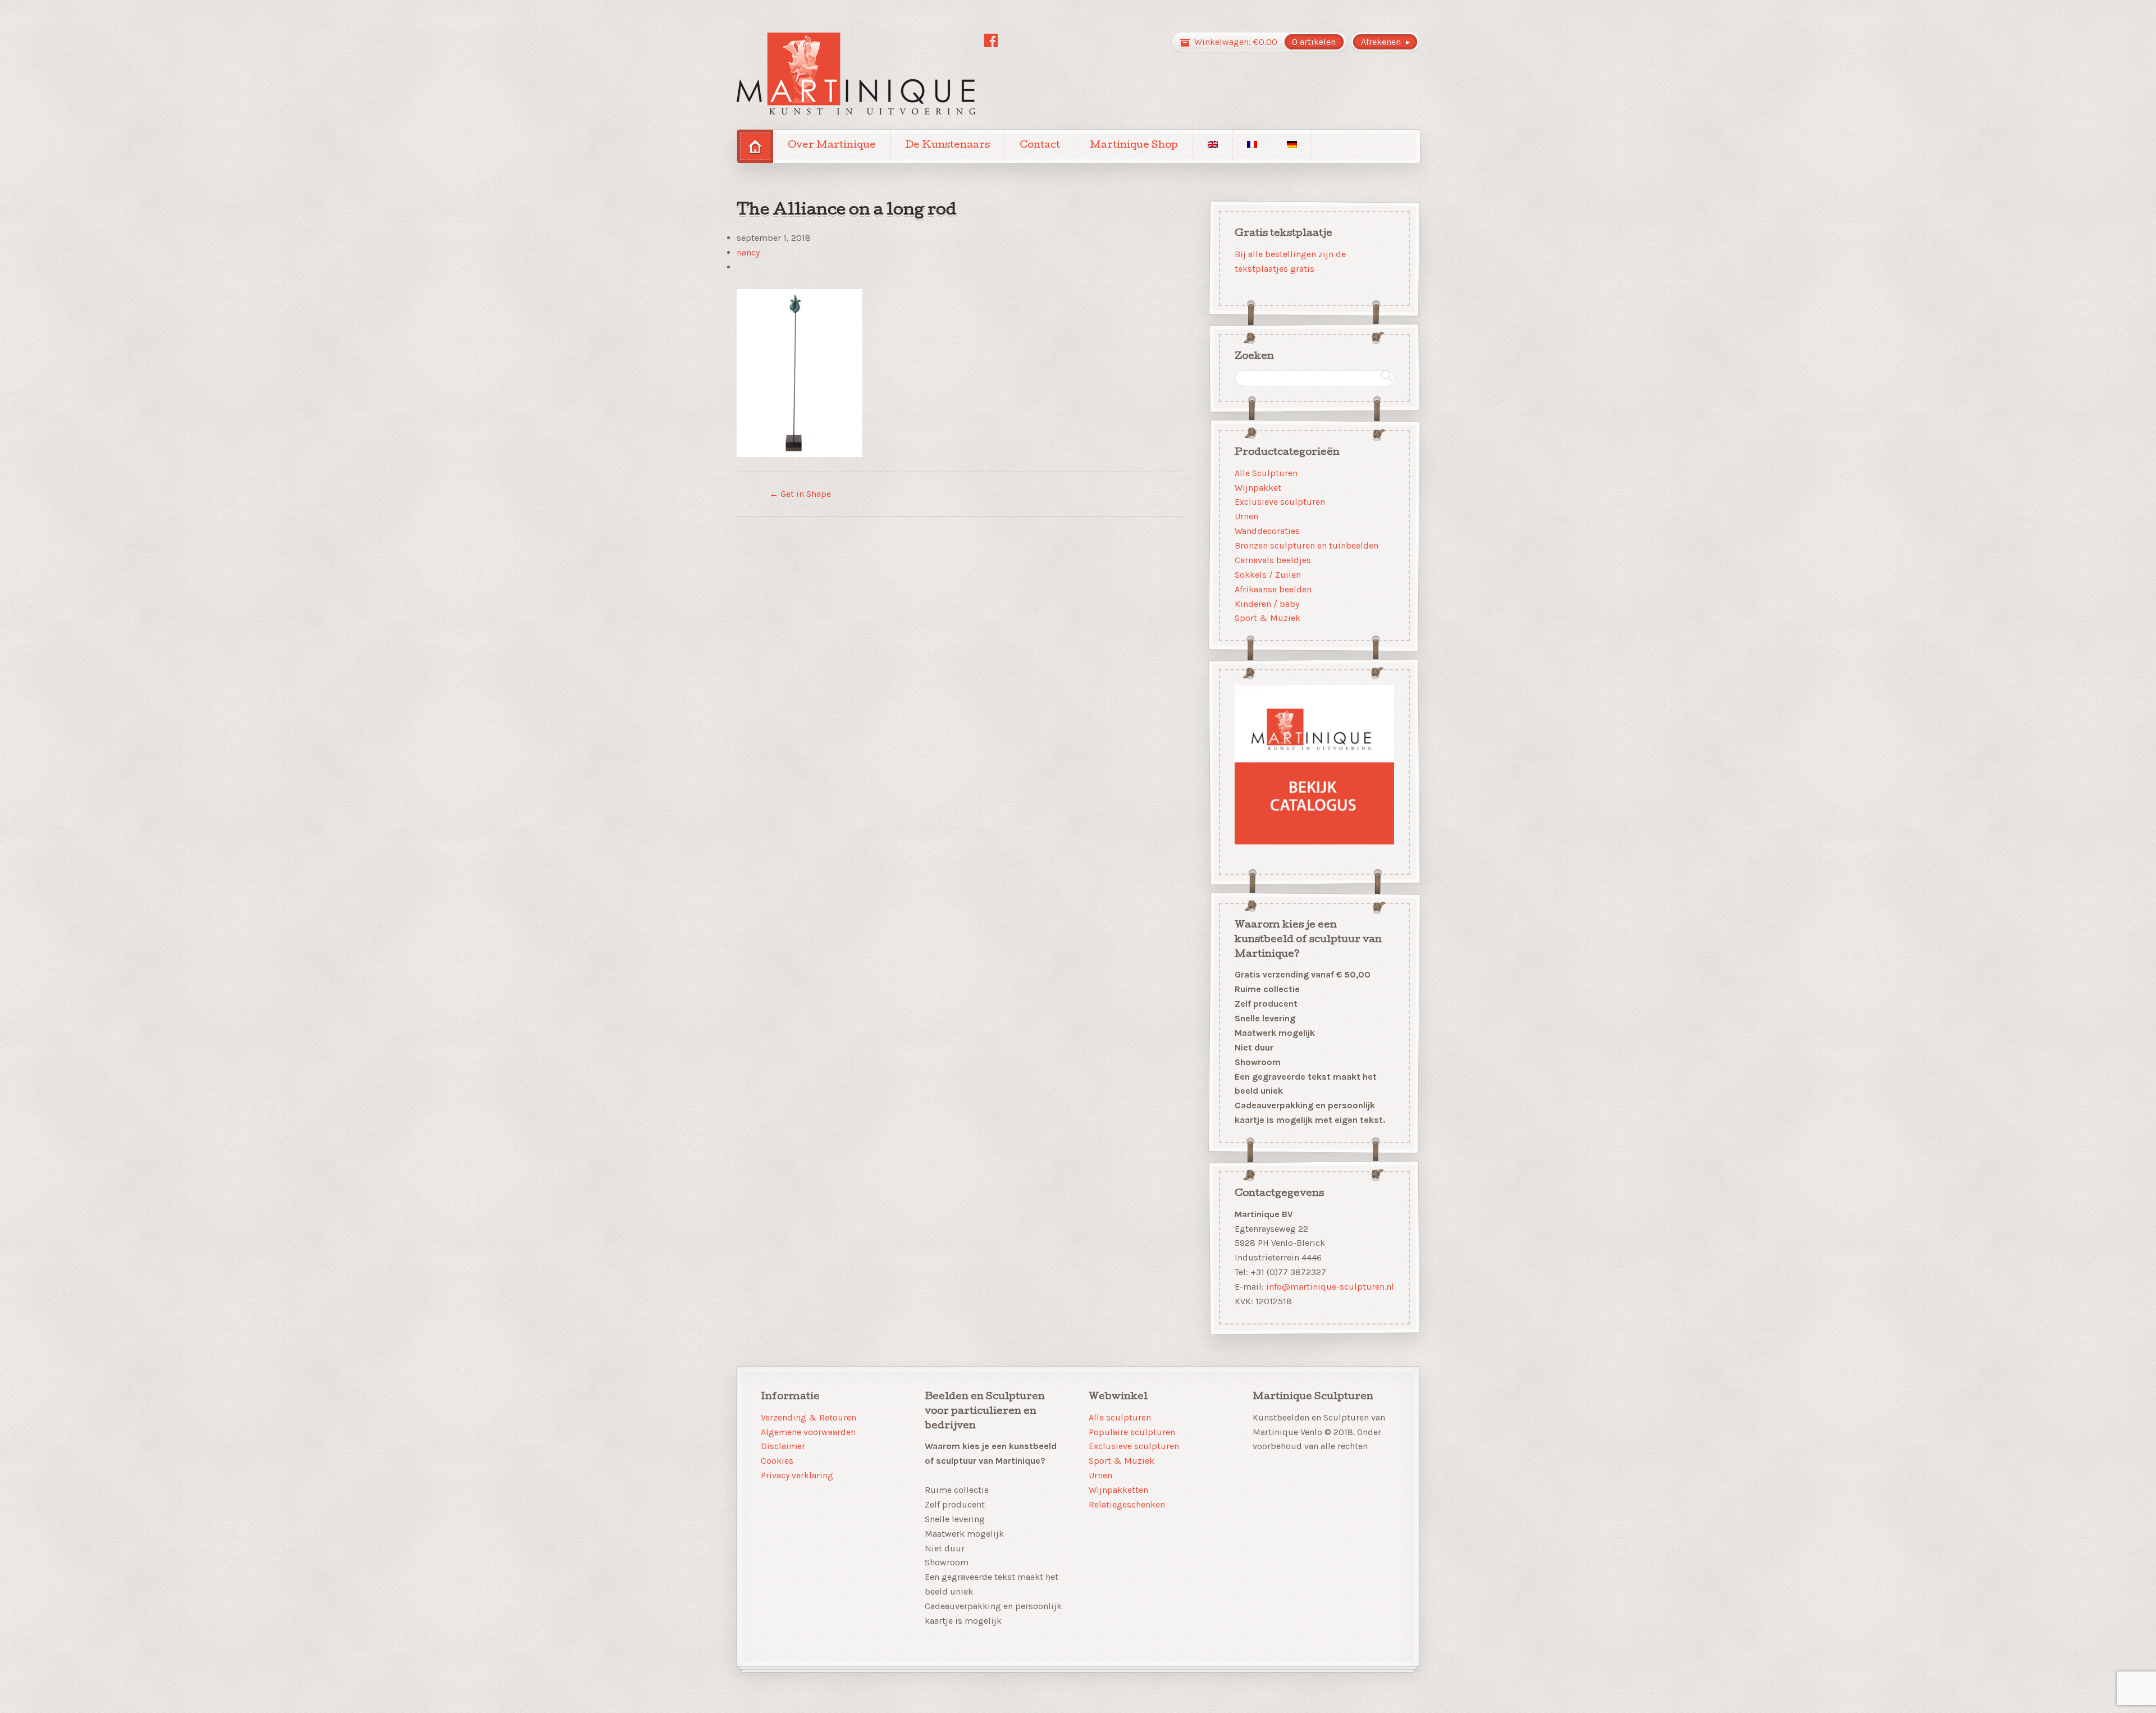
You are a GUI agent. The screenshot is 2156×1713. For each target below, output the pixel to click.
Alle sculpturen (1120, 1417)
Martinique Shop (1134, 146)
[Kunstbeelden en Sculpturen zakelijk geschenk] (856, 74)
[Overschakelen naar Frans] (1253, 146)
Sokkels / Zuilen (1268, 575)
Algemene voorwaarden (808, 1432)
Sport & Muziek (1267, 618)
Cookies (777, 1461)
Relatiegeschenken (1127, 1504)
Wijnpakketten (1118, 1490)
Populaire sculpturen (1132, 1432)
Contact (1040, 146)
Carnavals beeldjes (1273, 560)
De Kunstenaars (947, 146)
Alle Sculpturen (1266, 472)
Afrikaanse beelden (1273, 589)
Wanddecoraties (1267, 531)
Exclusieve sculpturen (1280, 502)
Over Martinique (832, 146)
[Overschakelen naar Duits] (1292, 146)
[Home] (755, 146)
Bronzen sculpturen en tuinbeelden (1307, 545)
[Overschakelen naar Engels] (1213, 146)
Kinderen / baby (1267, 603)
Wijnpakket (1258, 487)
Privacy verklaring (797, 1475)
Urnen (1246, 516)
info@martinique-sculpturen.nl (1330, 1287)
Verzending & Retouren (808, 1417)
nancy (748, 252)
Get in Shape (800, 494)
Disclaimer (783, 1446)
